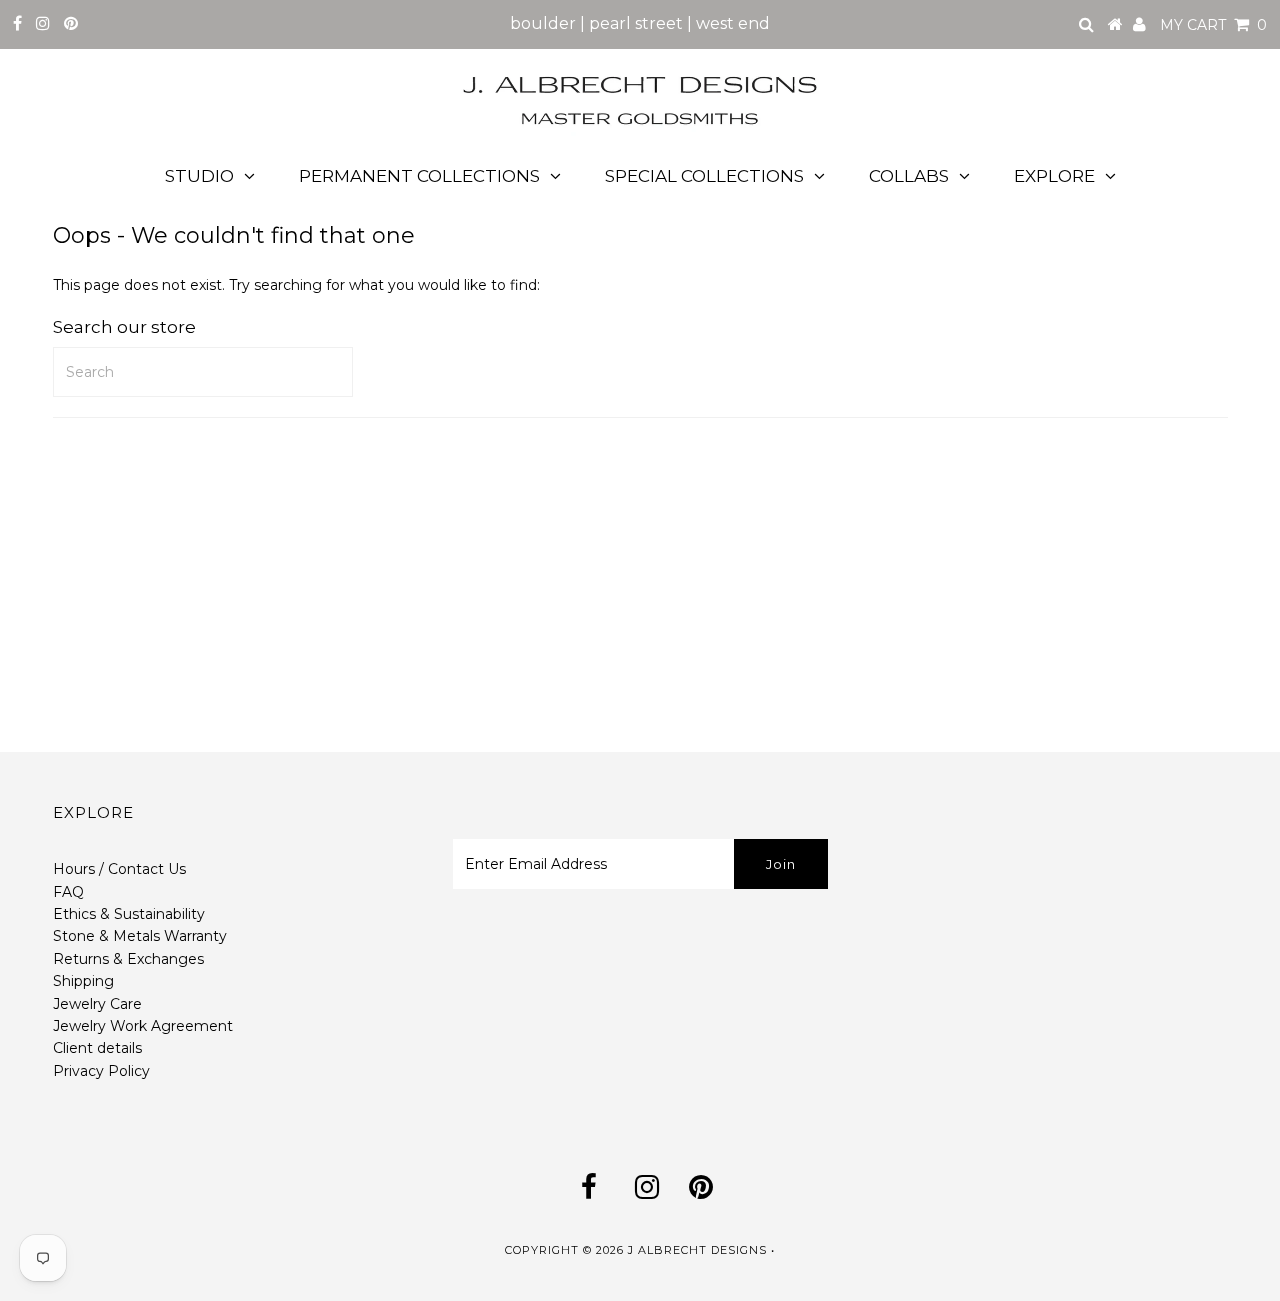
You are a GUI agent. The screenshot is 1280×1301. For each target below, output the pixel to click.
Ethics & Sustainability (129, 914)
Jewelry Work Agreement (143, 1026)
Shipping (83, 981)
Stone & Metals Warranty (140, 936)
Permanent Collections (419, 176)
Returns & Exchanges (128, 959)
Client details (97, 1048)
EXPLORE (1054, 176)
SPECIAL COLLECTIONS (704, 176)
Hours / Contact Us (119, 869)
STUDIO (199, 176)
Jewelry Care (97, 1004)
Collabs (909, 176)
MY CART (1213, 25)
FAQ (68, 892)
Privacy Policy (101, 1071)
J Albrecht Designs (697, 1250)
